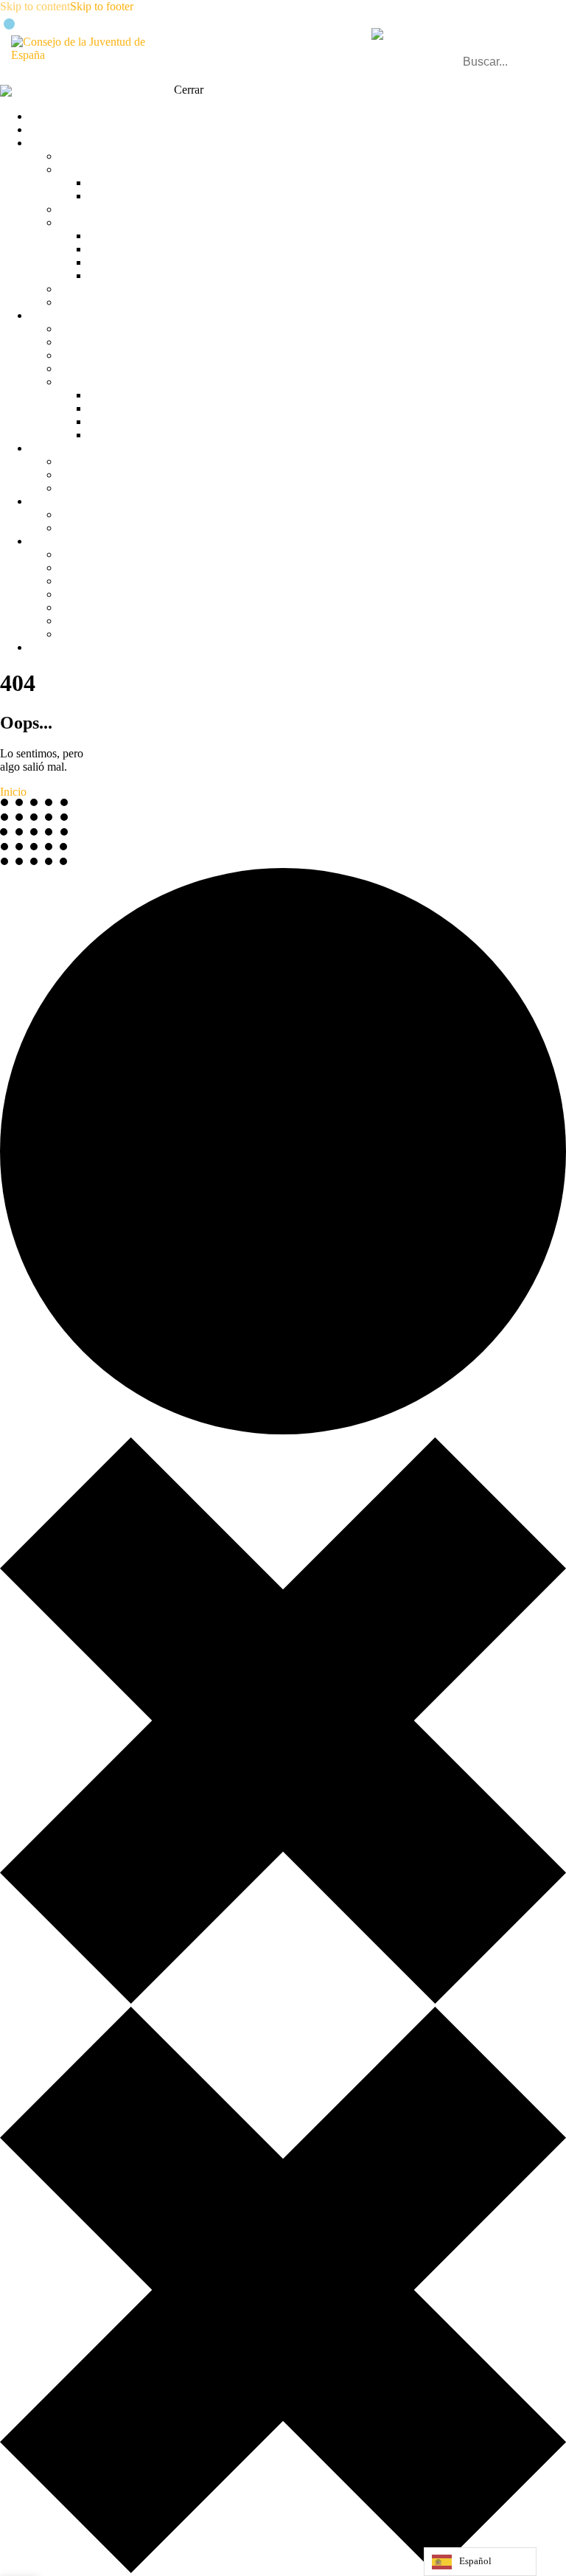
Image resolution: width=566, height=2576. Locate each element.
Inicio (13, 792)
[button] (546, 48)
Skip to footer (102, 6)
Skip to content (35, 6)
